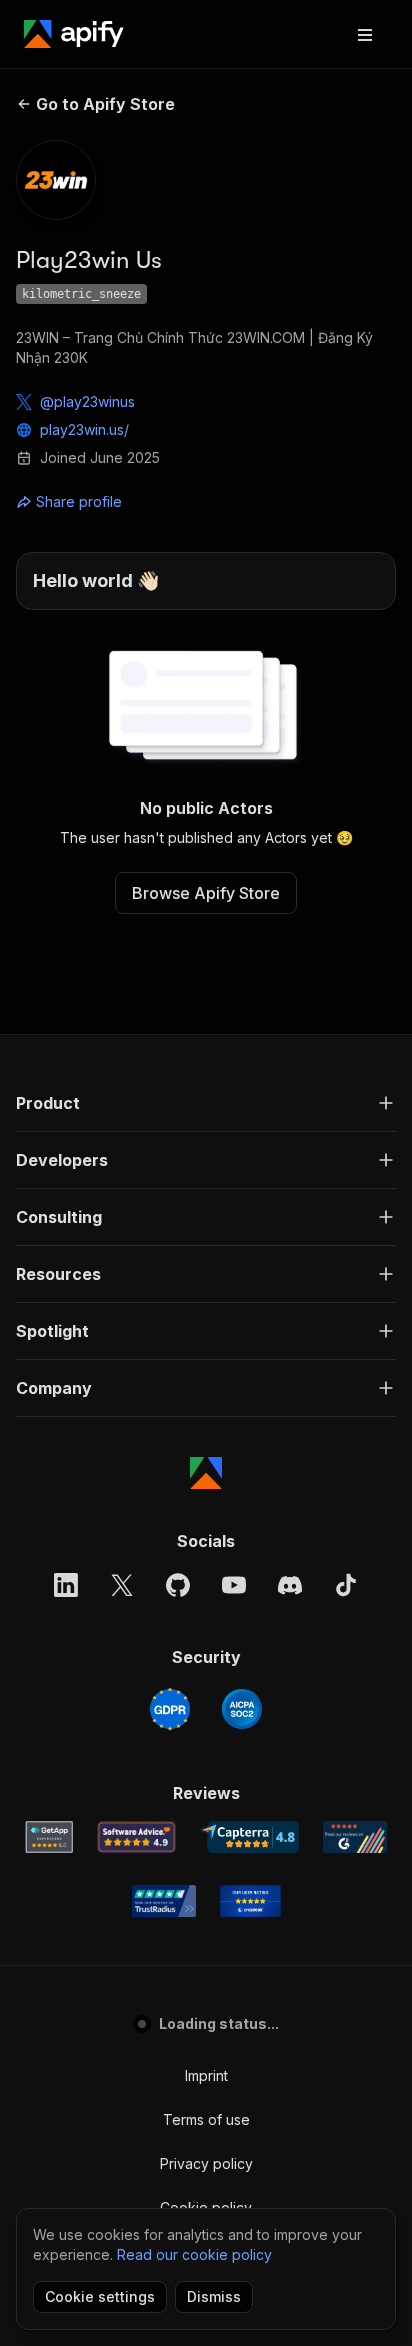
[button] (206, 1103)
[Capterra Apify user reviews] (249, 1837)
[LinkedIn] (66, 1585)
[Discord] (290, 1585)
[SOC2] (242, 1709)
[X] (122, 1585)
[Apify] (74, 34)
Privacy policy (206, 2163)
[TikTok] (346, 1585)
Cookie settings (100, 2296)
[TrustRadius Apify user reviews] (164, 1901)
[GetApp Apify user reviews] (49, 1837)
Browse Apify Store (206, 893)
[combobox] (106, 502)
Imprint (206, 2075)
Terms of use (206, 2119)
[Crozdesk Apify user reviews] (250, 1901)
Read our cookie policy (194, 2254)
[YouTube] (234, 1585)
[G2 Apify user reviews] (355, 1837)
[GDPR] (170, 1709)
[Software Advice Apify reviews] (136, 1837)
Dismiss (214, 2296)
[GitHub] (178, 1585)
